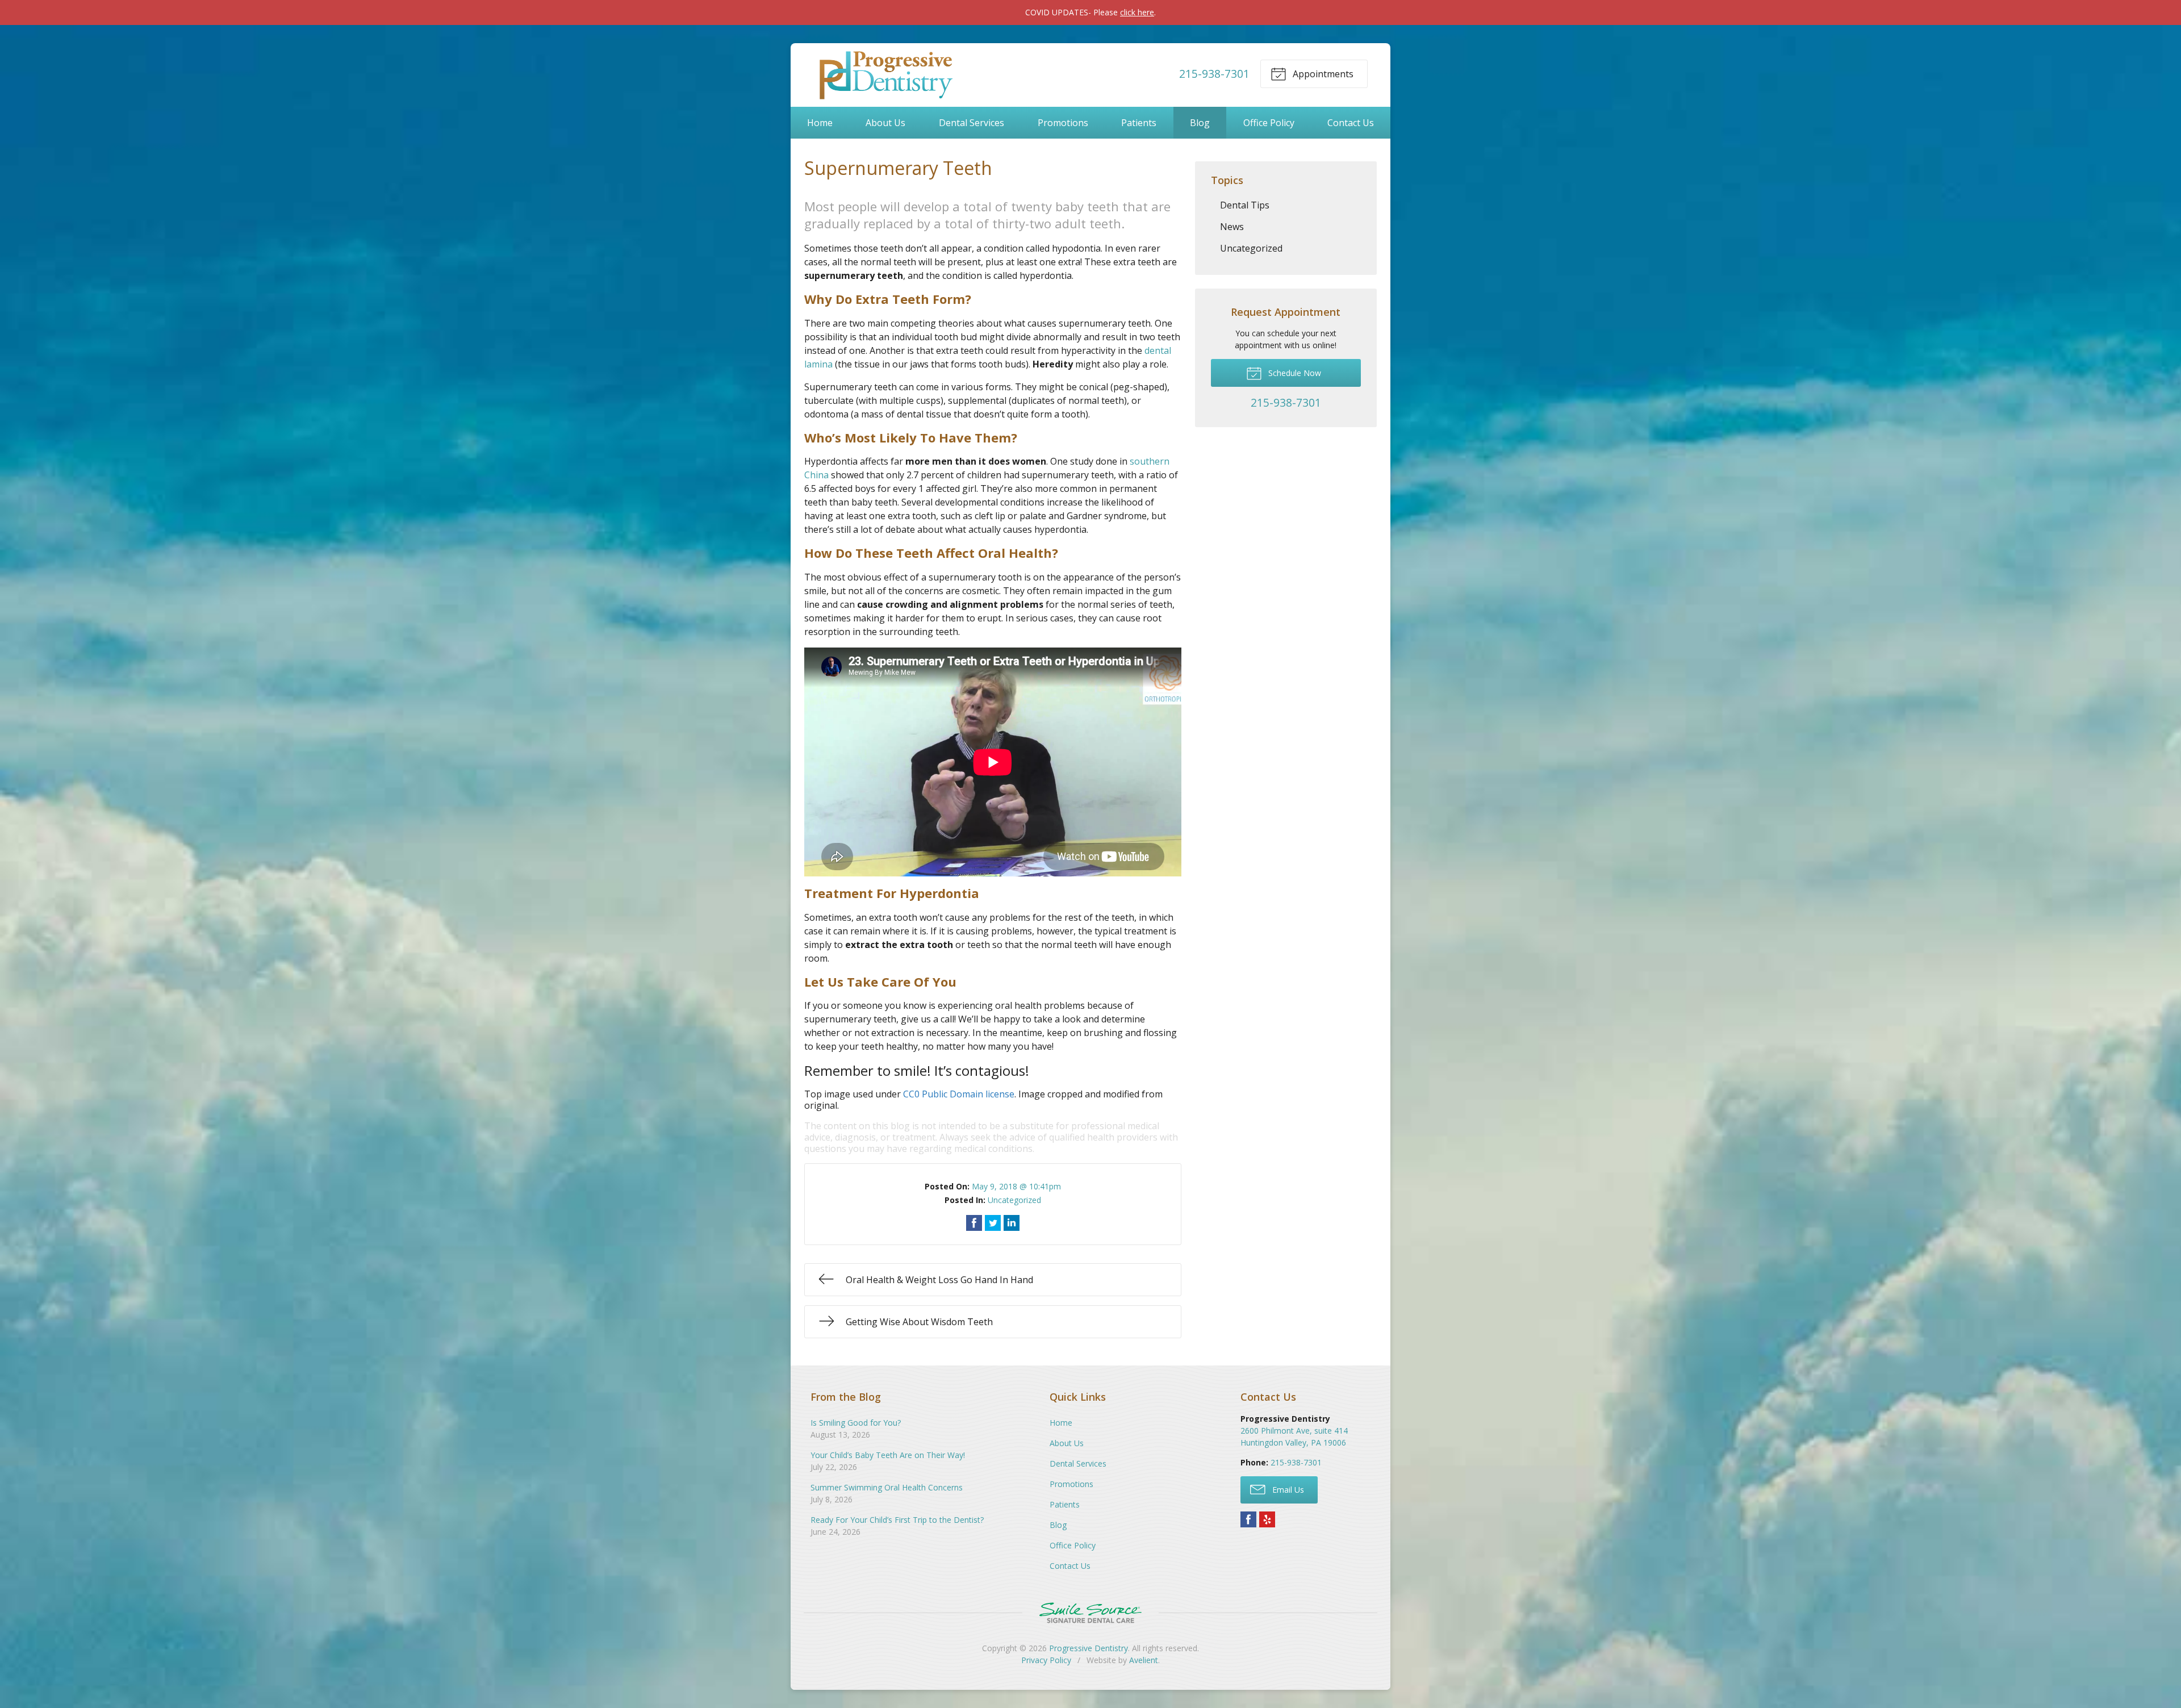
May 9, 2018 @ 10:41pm (1016, 1186)
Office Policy (1269, 123)
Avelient (1144, 1660)
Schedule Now (1294, 373)
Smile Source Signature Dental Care (1090, 1613)
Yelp (1267, 1519)
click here (1137, 12)
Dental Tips (1245, 205)
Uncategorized (1014, 1200)
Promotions (1063, 123)
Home (820, 123)
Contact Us (1351, 123)
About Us (885, 123)
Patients (1139, 123)
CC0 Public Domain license (959, 1094)
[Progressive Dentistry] (884, 74)
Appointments (1322, 74)
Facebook (1248, 1519)
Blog (1200, 123)
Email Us (1287, 1490)
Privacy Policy (1046, 1660)
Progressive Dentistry (1089, 1648)
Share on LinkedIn (1012, 1223)
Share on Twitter (993, 1223)
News (1232, 227)
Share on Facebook (974, 1223)
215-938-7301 (1214, 74)
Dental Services (972, 123)
